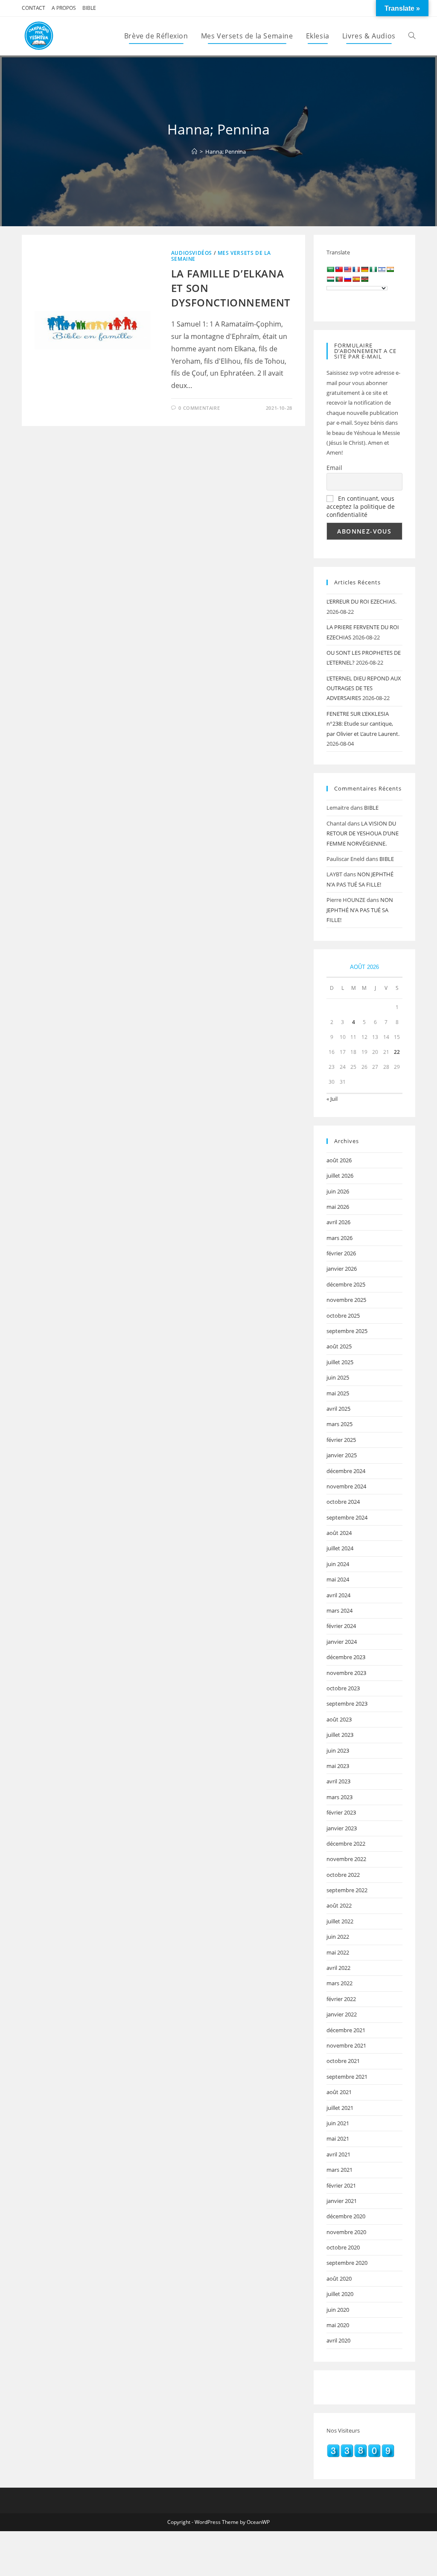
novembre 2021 (346, 2045)
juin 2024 (338, 1564)
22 (397, 1052)
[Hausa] (373, 269)
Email (334, 468)
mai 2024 (338, 1579)
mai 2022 (338, 1952)
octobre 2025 (343, 1316)
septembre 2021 (347, 2077)
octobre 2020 (343, 2247)
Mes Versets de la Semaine (221, 256)
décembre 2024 (346, 1471)
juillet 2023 (340, 1735)
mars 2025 (339, 1424)
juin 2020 (338, 2310)
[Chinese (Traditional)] (339, 269)
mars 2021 (339, 2170)
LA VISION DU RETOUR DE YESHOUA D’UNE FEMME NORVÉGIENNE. (363, 833)
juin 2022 (338, 1937)
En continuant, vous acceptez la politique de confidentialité (361, 506)
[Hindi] (390, 269)
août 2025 (339, 1346)
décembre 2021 (346, 2030)
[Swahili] (364, 279)
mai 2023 (338, 1766)
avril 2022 (338, 1968)
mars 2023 (339, 1797)
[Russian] (347, 279)
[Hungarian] (330, 279)
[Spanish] (356, 279)
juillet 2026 (340, 1176)
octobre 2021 (343, 2061)
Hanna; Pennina (226, 152)
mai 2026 (338, 1207)
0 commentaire (199, 408)
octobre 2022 (343, 1875)
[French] (356, 269)
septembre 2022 (347, 1890)
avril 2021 (338, 2154)
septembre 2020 (347, 2263)
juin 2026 (338, 1191)
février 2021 (341, 2185)
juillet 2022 (340, 1921)
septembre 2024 (347, 1517)
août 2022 (339, 1905)
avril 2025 (338, 1409)
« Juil (332, 1099)
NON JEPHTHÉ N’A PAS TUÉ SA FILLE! (360, 910)
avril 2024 (338, 1595)
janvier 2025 (342, 1455)
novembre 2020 (346, 2232)
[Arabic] (330, 269)
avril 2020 (338, 2340)
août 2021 (339, 2092)
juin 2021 (338, 2123)
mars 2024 (339, 1610)
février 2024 (341, 1626)
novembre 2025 (346, 1300)
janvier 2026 (342, 1269)
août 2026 (339, 1160)
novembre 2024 (346, 1486)
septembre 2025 (347, 1331)
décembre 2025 (346, 1284)
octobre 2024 (343, 1502)
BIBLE (89, 8)
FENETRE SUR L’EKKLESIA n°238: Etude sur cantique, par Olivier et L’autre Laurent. (363, 724)
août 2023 (339, 1719)
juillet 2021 (340, 2108)
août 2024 (339, 1533)
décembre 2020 (346, 2216)
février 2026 (341, 1253)
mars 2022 (339, 1983)
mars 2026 (339, 1238)
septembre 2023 (347, 1704)
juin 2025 (338, 1377)
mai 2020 (338, 2325)
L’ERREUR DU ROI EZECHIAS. (361, 601)
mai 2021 (338, 2138)
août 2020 (339, 2278)
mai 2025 (338, 1393)
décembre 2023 (346, 1657)
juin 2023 (338, 1750)
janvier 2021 (342, 2201)
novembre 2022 (346, 1859)
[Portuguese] (339, 279)
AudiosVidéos (192, 253)
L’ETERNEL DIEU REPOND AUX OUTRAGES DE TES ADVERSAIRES (364, 688)
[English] (347, 269)
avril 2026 (338, 1222)
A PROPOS (64, 8)
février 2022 (341, 1999)
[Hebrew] (382, 269)
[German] (364, 269)
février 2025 (341, 1440)
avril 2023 (338, 1781)
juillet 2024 (340, 1548)
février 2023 (341, 1812)
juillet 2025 (340, 1362)
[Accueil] (194, 152)
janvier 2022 (342, 2014)
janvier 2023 (342, 1828)
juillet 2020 (340, 2294)
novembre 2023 (346, 1673)
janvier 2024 (342, 1642)
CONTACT (34, 8)
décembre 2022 (346, 1844)
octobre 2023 (343, 1688)
